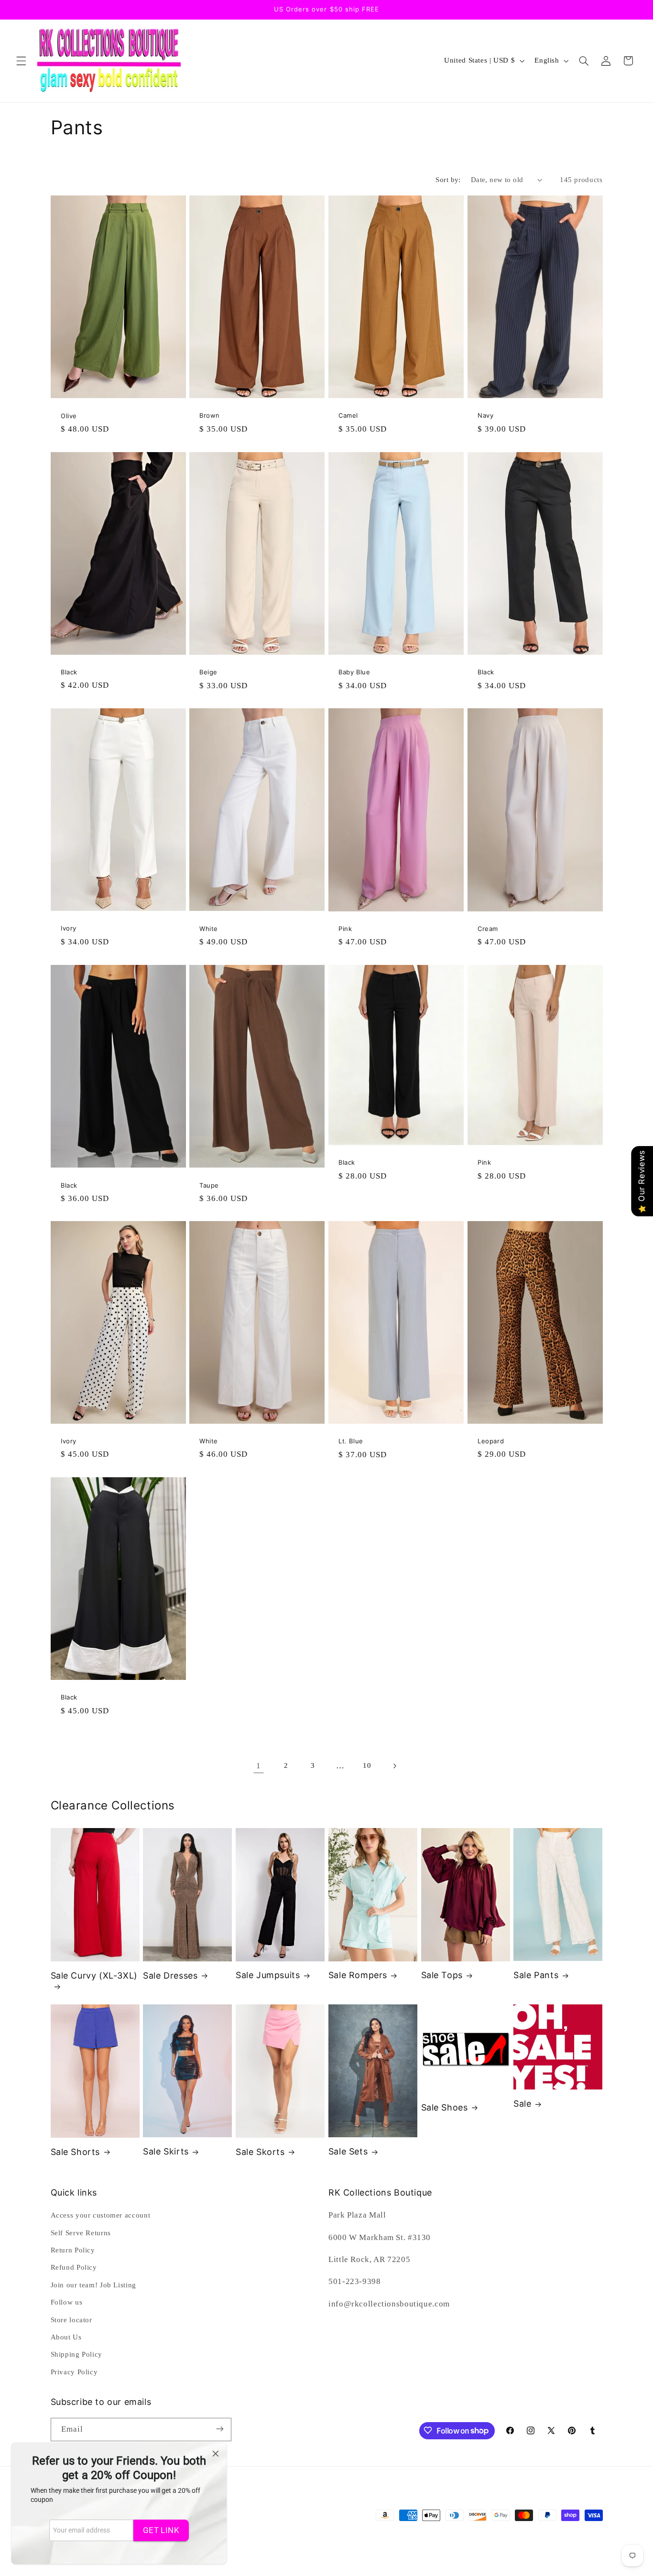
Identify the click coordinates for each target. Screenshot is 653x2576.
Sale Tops (442, 1975)
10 (367, 1765)
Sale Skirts (166, 2151)
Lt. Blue (351, 1441)
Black (69, 672)
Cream (488, 929)
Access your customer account (101, 2215)
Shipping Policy (76, 2355)
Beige (208, 672)
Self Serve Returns (81, 2233)
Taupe (209, 1185)
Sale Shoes (445, 2107)
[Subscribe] (219, 2429)
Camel (348, 416)
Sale (522, 2104)
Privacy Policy (74, 2372)
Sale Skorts (260, 2152)
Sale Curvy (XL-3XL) (94, 1975)
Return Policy (73, 2250)
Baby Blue (354, 672)
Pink (345, 929)
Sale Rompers (358, 1975)
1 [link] (259, 1766)
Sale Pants (536, 1975)
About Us (66, 2337)
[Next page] (394, 1766)
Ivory (69, 928)
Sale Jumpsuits (268, 1975)
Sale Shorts (76, 2152)
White (209, 929)
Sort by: (448, 180)
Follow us (67, 2302)
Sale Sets (348, 2151)
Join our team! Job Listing (93, 2285)
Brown (210, 416)
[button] (21, 61)
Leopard (491, 1441)
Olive (69, 416)
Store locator (71, 2320)
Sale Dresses (170, 1975)
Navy (485, 416)
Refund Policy (74, 2268)
